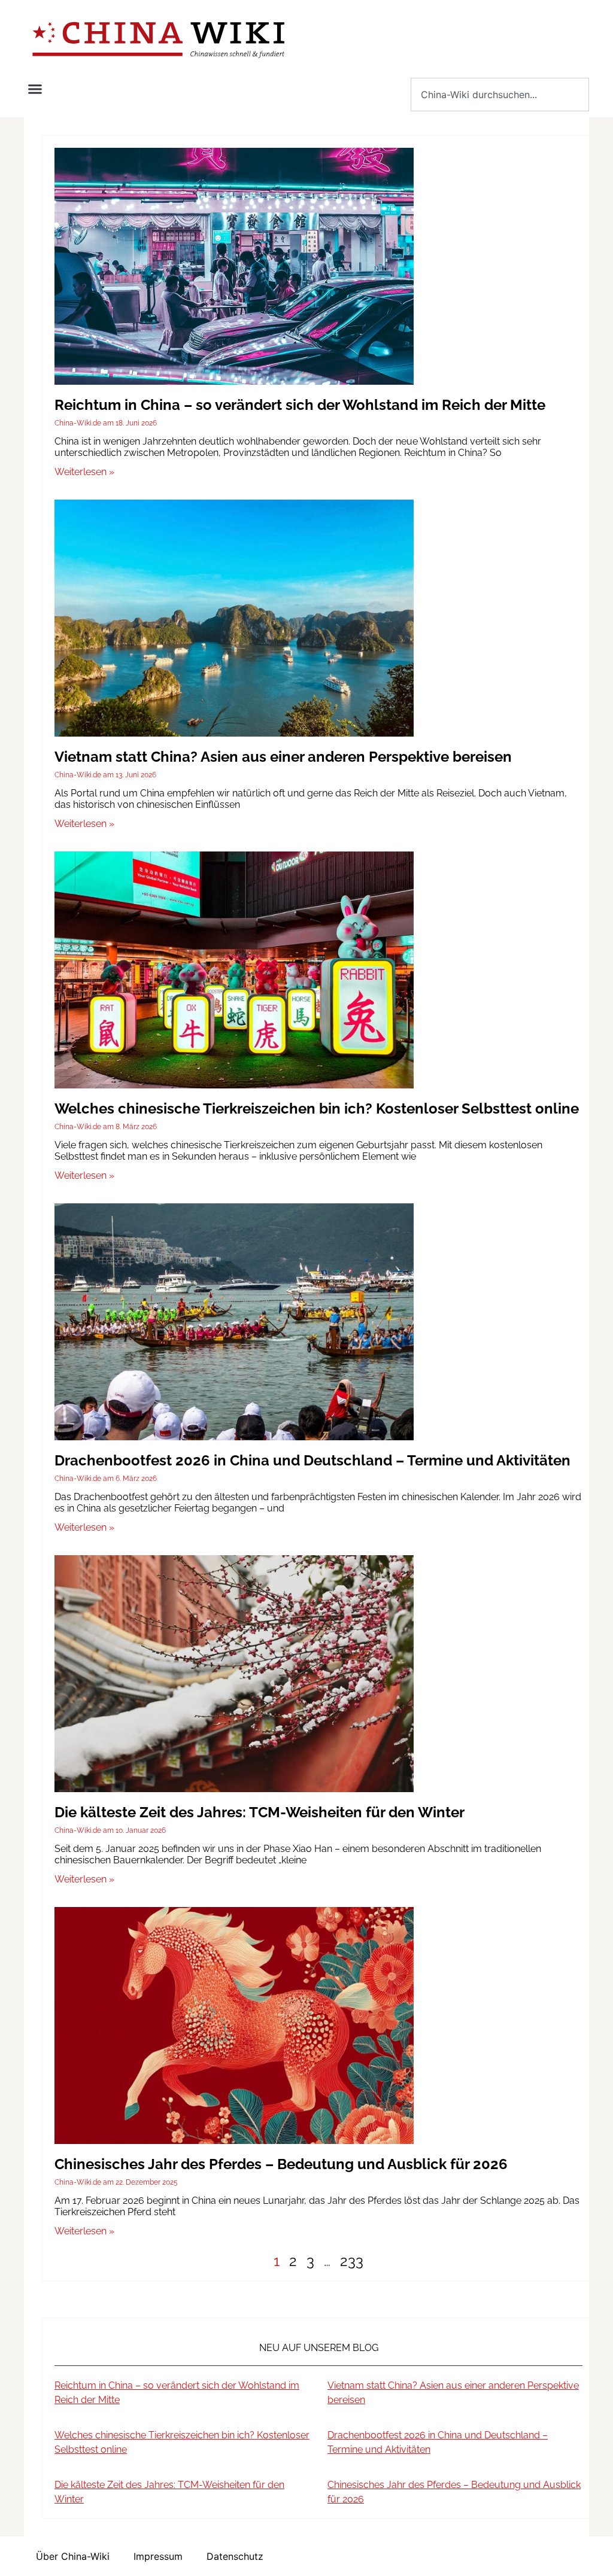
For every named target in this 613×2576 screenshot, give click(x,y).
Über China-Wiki (73, 2556)
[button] (35, 89)
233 (352, 2261)
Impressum (158, 2556)
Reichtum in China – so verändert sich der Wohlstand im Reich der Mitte (300, 405)
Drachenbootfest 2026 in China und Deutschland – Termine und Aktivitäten (312, 1460)
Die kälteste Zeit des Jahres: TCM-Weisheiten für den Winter (260, 1812)
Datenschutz (235, 2556)
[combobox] (500, 95)
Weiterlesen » (84, 472)
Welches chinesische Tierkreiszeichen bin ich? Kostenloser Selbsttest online (317, 1108)
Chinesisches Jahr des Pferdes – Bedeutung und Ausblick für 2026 (281, 2164)
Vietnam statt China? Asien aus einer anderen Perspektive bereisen (283, 757)
